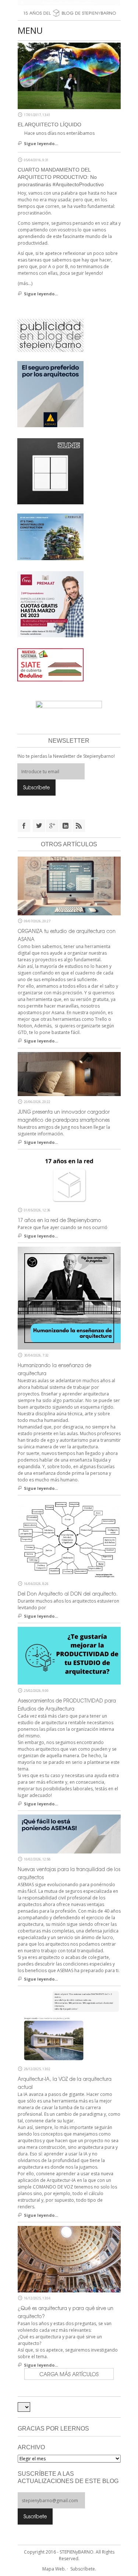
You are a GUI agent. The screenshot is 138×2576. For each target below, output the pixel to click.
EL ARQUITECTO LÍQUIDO (49, 125)
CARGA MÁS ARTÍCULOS (69, 2374)
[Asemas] (69, 3)
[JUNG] (50, 471)
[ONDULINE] (50, 664)
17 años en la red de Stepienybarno (59, 1220)
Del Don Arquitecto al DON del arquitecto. (68, 1594)
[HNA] (50, 604)
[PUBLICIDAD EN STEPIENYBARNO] (50, 335)
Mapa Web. (54, 2569)
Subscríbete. (83, 2569)
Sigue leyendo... (41, 143)
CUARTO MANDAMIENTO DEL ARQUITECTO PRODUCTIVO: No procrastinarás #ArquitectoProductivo (61, 177)
